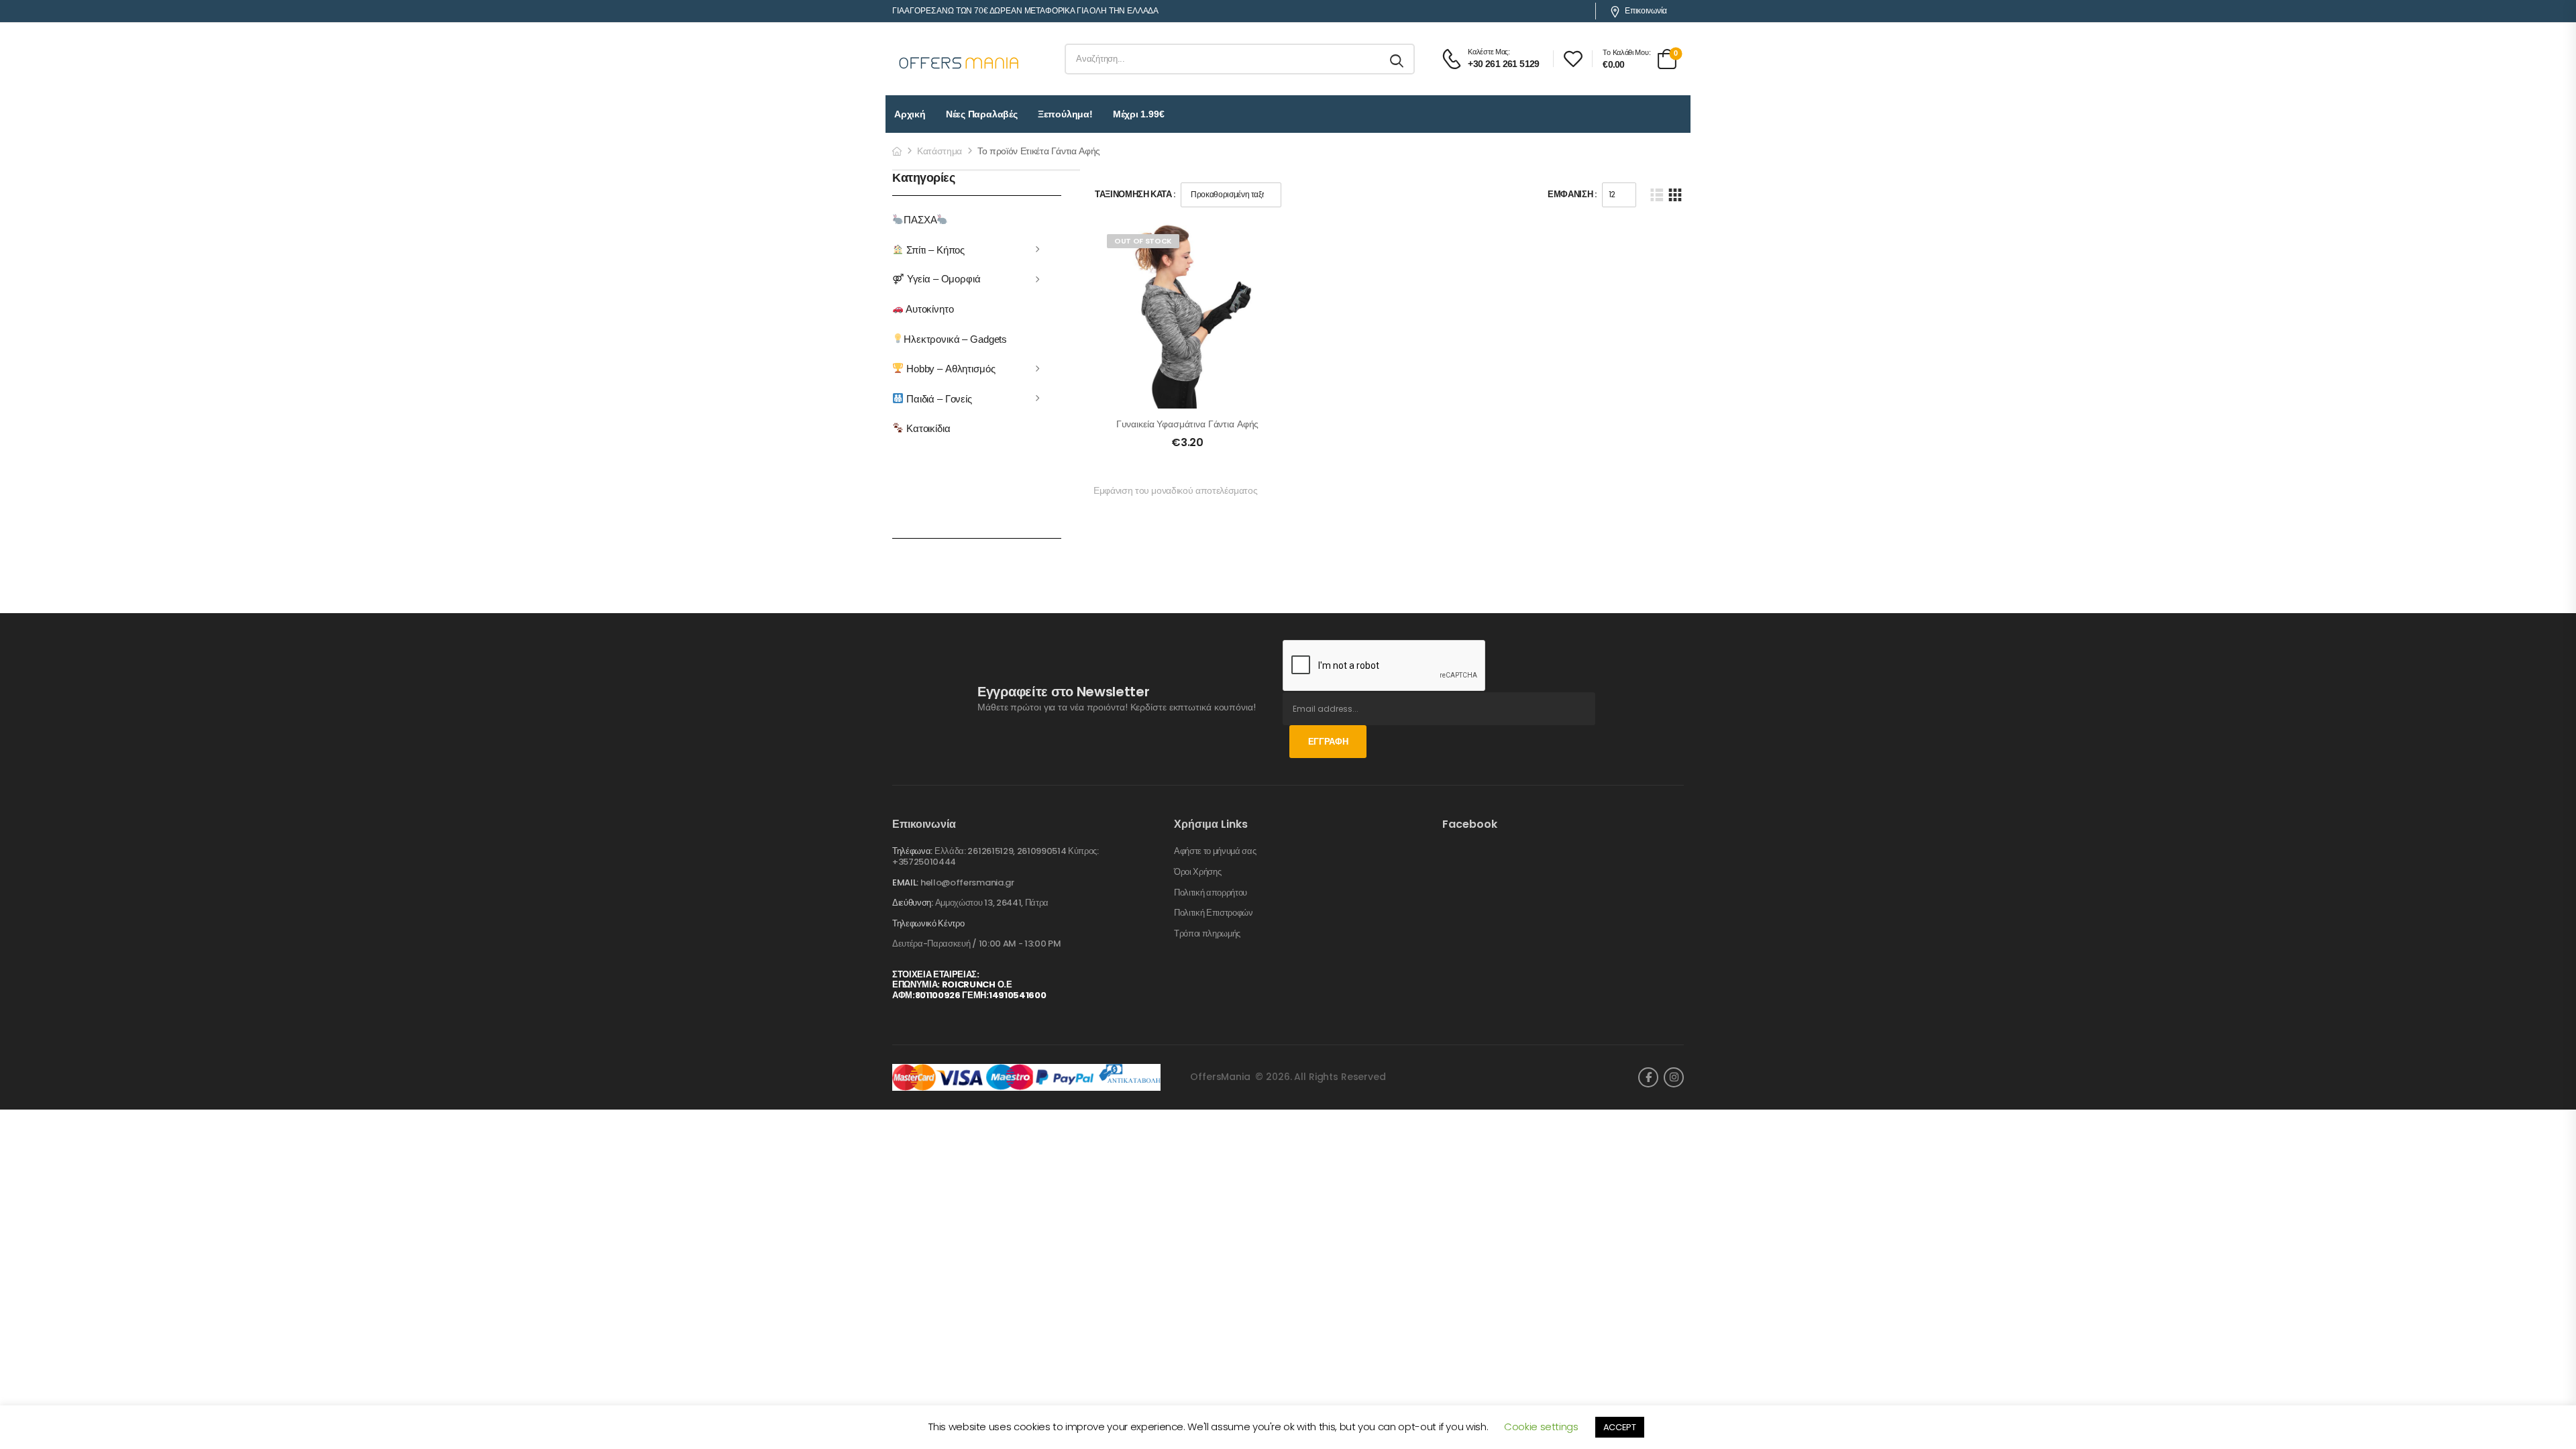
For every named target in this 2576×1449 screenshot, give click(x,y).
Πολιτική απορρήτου (1211, 893)
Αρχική (910, 114)
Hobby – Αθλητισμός (949, 369)
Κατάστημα (940, 151)
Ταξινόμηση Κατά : (1135, 194)
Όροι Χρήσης (1197, 872)
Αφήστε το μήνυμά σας (1215, 851)
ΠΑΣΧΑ (920, 220)
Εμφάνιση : (1572, 194)
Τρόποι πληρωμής (1207, 934)
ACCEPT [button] (1620, 1427)
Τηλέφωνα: (912, 851)
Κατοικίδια (927, 428)
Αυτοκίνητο (928, 309)
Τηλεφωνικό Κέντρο (928, 924)
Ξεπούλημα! (1065, 114)
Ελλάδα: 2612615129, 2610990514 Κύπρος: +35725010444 (996, 856)
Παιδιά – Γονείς (938, 398)
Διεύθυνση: (913, 903)
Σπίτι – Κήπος (934, 249)
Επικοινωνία (1646, 11)
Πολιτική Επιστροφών (1214, 913)
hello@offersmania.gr (967, 882)
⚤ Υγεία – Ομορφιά (936, 279)
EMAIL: (905, 882)
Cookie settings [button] (1541, 1427)
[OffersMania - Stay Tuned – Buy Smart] (959, 59)
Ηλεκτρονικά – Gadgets (955, 338)
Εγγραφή (1328, 742)
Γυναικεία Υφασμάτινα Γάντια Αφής (1188, 424)
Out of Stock (1143, 241)
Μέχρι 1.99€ (1139, 114)
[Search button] (1398, 59)
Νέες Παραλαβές (982, 114)
